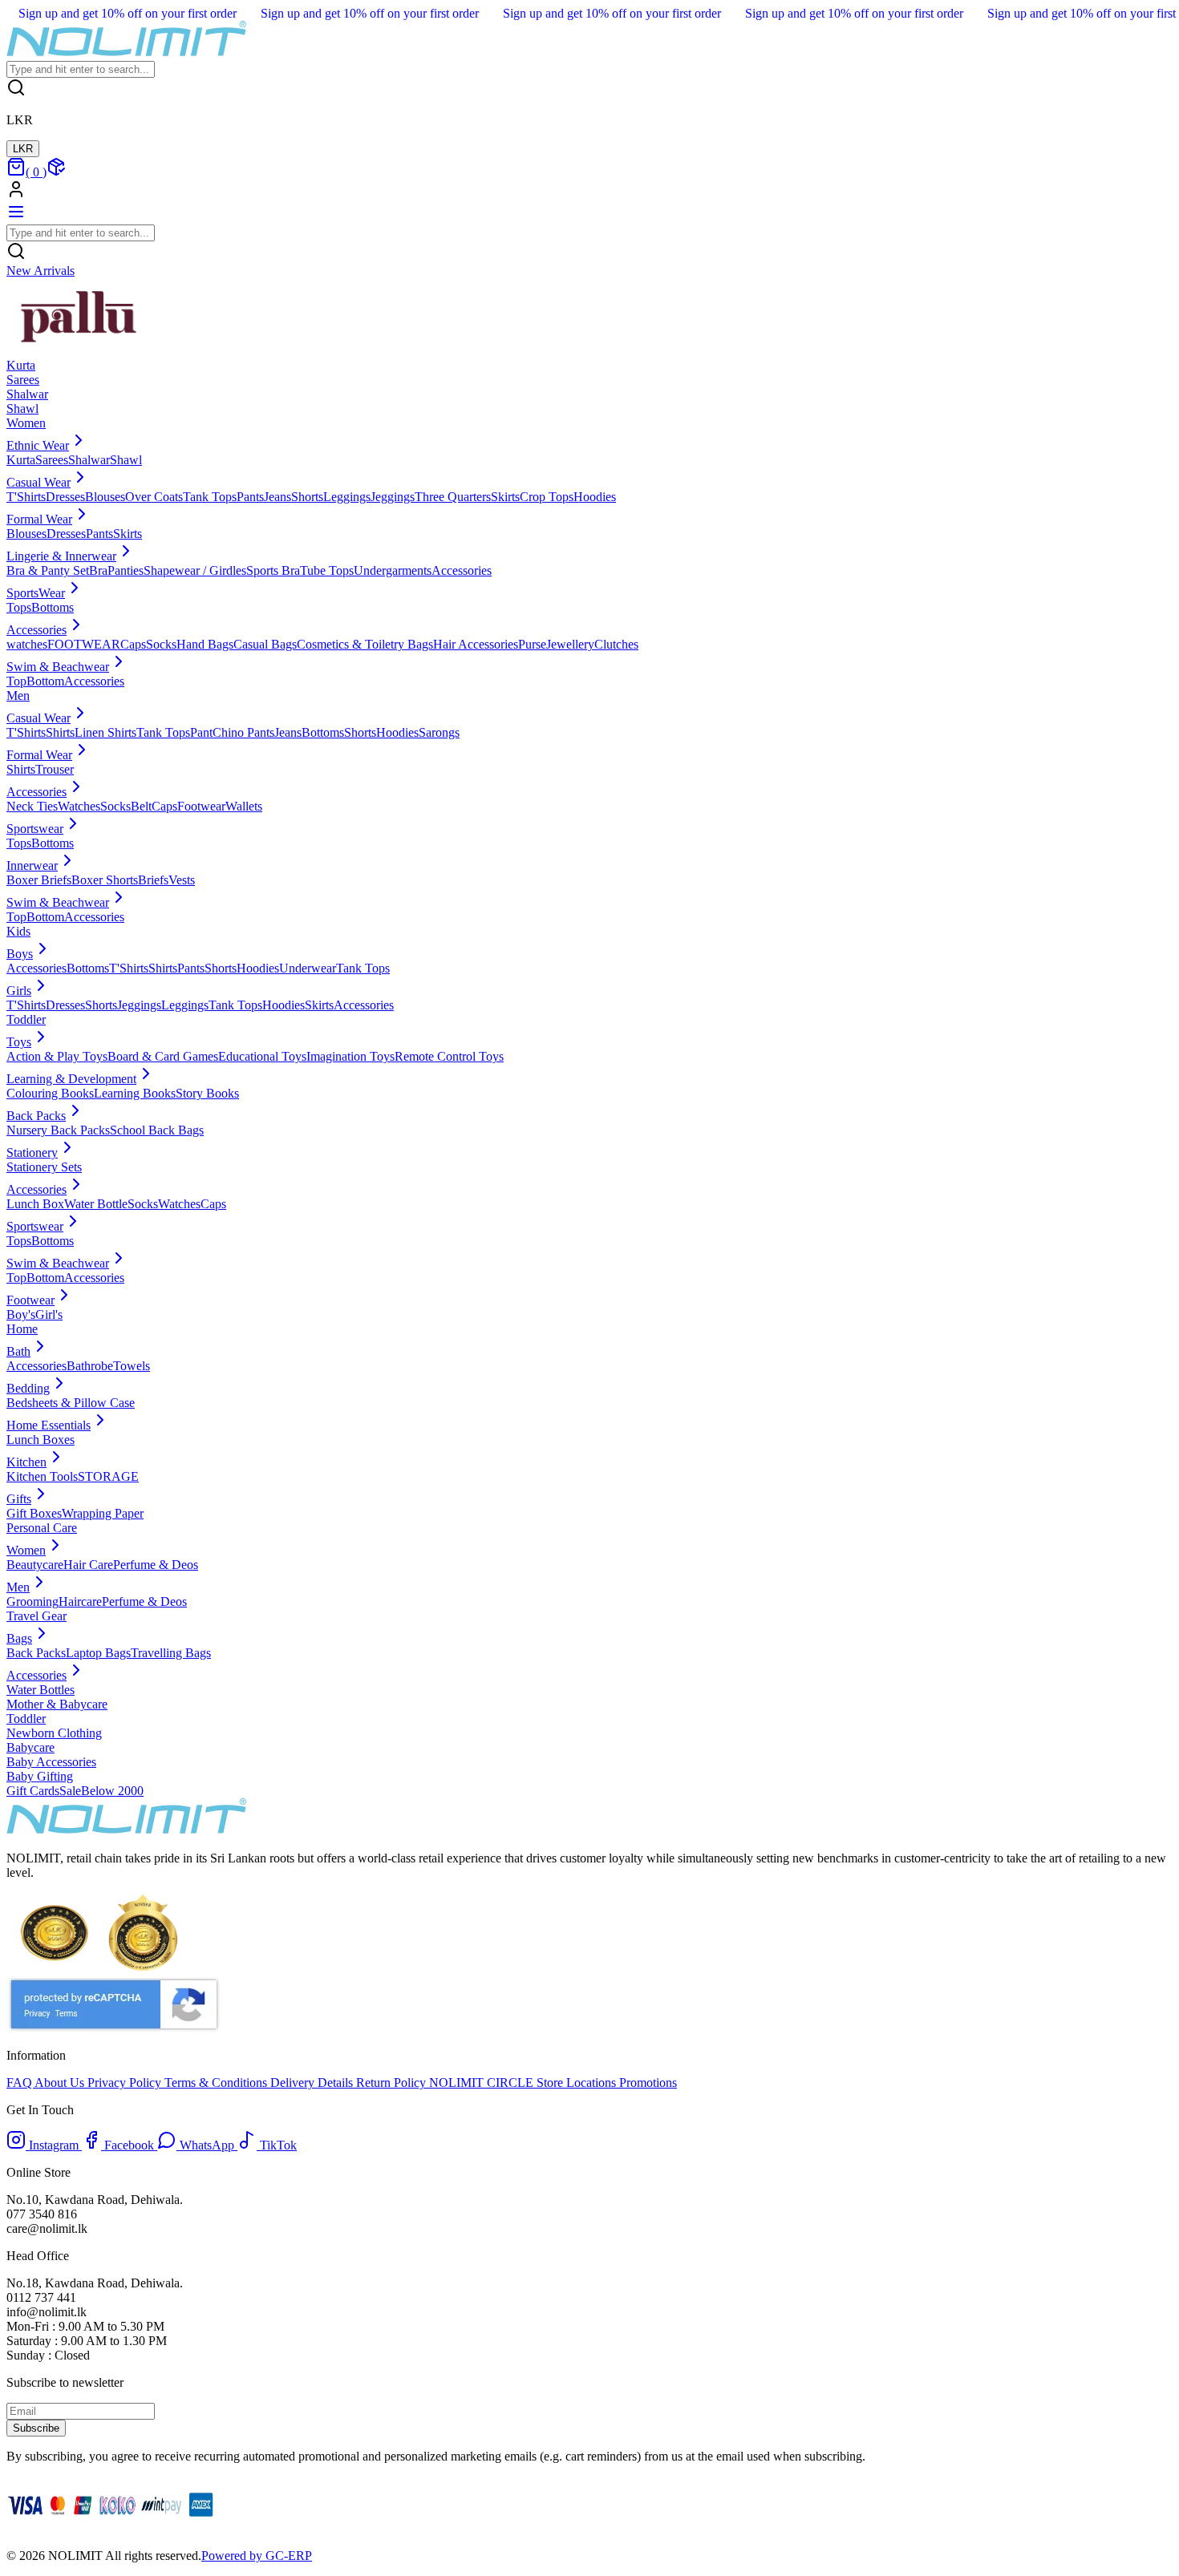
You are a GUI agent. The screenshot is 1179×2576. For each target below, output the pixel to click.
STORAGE (108, 1476)
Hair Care (88, 1565)
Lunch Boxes (41, 1440)
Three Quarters (453, 497)
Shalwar (89, 460)
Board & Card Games (163, 1056)
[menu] (16, 217)
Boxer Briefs (39, 880)
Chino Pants (243, 732)
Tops (19, 607)
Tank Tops (210, 497)
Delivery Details (313, 2083)
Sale (70, 1791)
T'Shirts (26, 497)
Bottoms (53, 607)
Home (22, 1329)
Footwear (201, 806)
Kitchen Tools (42, 1476)
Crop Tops (547, 497)
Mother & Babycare (57, 1704)
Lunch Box (35, 1204)
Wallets (244, 806)
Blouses (105, 497)
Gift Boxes (34, 1513)
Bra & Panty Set (48, 570)
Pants (250, 497)
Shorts (307, 497)
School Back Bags (157, 1130)
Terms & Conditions (217, 2083)
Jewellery (570, 644)
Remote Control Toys (449, 1056)
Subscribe (36, 2428)
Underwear (308, 968)
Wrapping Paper (103, 1513)
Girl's (49, 1314)
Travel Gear (36, 1616)
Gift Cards (33, 1791)
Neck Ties (32, 806)
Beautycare (35, 1565)
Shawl (126, 460)
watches (27, 644)
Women (26, 423)
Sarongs (439, 732)
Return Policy (393, 2083)
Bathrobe (90, 1366)
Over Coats (154, 497)
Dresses (65, 497)
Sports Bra (273, 570)
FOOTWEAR (84, 644)
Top (16, 681)
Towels (132, 1366)
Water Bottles (41, 1690)
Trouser (55, 769)
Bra (98, 570)
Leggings (347, 497)
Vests (182, 880)
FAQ (20, 2083)
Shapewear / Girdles (195, 570)
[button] (589, 191)
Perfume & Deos (156, 1565)
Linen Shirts (105, 732)
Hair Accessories (476, 644)
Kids (18, 931)
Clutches (616, 644)
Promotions (646, 2083)
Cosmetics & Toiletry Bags (365, 644)
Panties (126, 570)
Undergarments (393, 570)
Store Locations (576, 2083)
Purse (532, 644)
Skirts (505, 497)
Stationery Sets (44, 1167)
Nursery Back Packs (58, 1130)
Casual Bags (265, 644)
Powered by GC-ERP (257, 2556)
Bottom (45, 681)
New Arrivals (41, 271)
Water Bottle (96, 1204)
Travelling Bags (171, 1653)
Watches (79, 806)
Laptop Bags (98, 1653)
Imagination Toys (350, 1056)
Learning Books (135, 1093)
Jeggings (393, 497)
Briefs (153, 880)
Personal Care (42, 1528)
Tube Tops (327, 570)
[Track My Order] (56, 172)
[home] (127, 53)
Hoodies (595, 497)
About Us (61, 2083)
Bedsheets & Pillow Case (71, 1403)
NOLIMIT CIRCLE (483, 2083)
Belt (141, 806)
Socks (161, 644)
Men (18, 696)
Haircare (80, 1601)
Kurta (21, 460)
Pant (201, 732)
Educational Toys (262, 1056)
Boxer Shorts (105, 880)
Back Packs (36, 1653)
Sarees (52, 460)
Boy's (21, 1314)
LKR (23, 149)
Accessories (462, 570)
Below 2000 (112, 1791)
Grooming (32, 1601)
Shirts (60, 732)
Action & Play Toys (57, 1056)
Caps (133, 644)
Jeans (278, 497)
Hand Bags (205, 644)
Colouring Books (50, 1093)
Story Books (207, 1093)
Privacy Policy (126, 2083)
